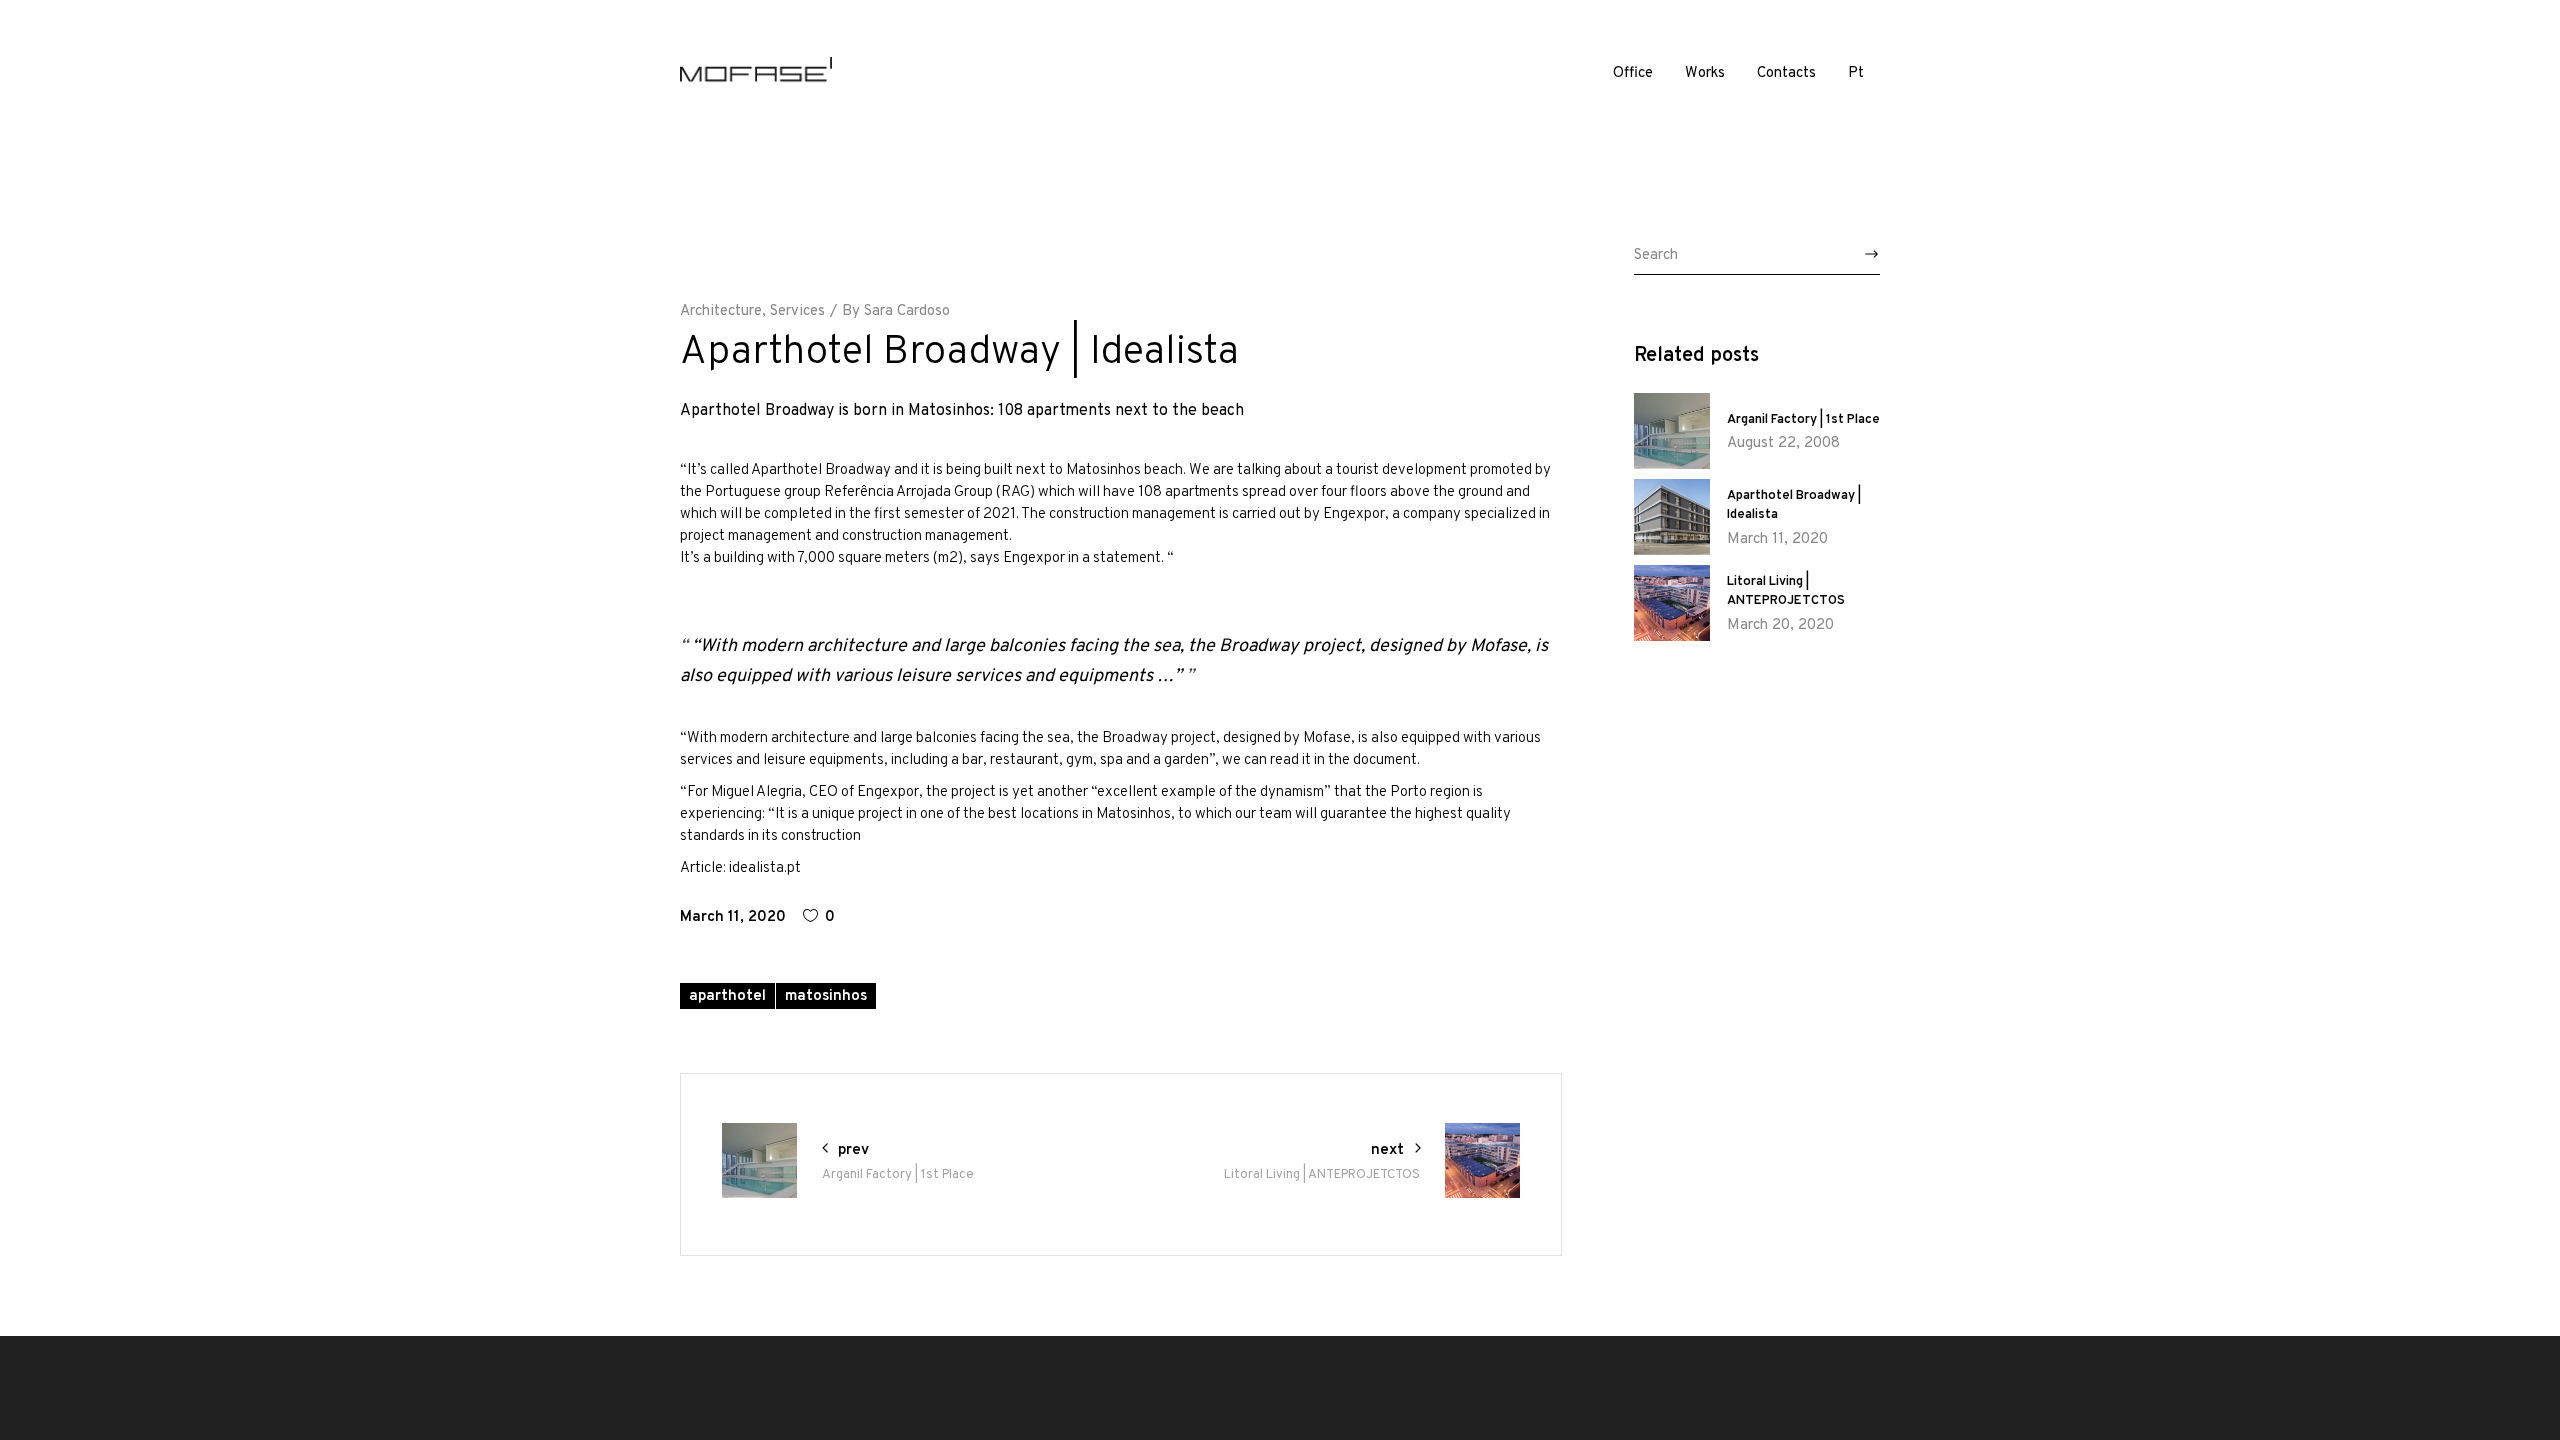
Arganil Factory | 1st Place (1803, 420)
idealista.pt (765, 868)
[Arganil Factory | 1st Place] (1672, 431)
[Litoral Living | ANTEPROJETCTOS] (1672, 603)
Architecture (721, 311)
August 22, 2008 (1783, 443)
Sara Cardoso (907, 311)
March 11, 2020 (733, 917)
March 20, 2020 (1780, 625)
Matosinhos (826, 996)
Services (797, 311)
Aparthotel (727, 996)
